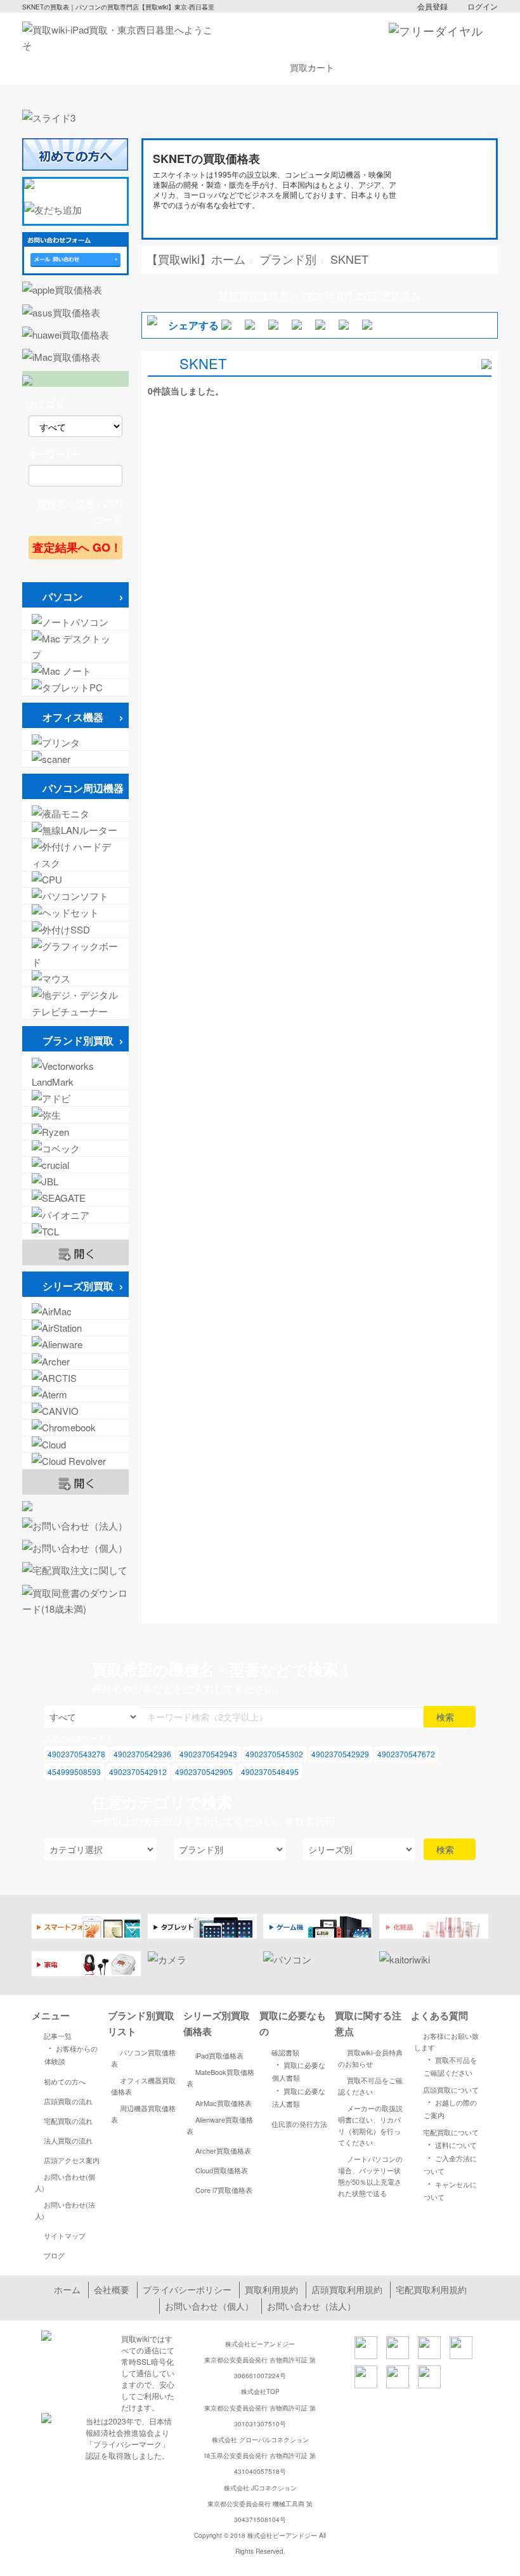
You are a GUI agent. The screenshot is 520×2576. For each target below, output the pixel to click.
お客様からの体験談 (71, 2054)
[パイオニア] (75, 1215)
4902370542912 (138, 1772)
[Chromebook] (75, 1427)
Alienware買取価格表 (220, 2125)
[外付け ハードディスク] (75, 854)
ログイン (483, 6)
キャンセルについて (450, 2189)
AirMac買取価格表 (224, 2103)
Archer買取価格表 (223, 2150)
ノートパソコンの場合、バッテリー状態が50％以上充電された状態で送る (370, 2176)
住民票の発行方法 (299, 2124)
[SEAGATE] (75, 1198)
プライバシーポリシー (187, 2289)
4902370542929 (340, 1754)
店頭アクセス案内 (72, 2160)
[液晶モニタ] (75, 813)
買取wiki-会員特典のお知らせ (370, 2058)
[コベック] (75, 1148)
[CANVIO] (75, 1411)
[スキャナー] (75, 759)
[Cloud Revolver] (75, 1461)
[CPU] (75, 879)
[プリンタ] (75, 742)
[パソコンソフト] (75, 896)
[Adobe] (75, 1098)
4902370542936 (142, 1754)
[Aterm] (75, 1394)
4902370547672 (406, 1754)
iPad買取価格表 (219, 2055)
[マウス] (75, 978)
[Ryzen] (75, 1132)
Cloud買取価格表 (222, 2170)
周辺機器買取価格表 (143, 2114)
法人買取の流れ (68, 2140)
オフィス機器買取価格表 (143, 2086)
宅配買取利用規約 (431, 2289)
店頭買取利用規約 (347, 2289)
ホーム (67, 2289)
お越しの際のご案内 (450, 2108)
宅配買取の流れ (68, 2121)
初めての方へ (65, 2081)
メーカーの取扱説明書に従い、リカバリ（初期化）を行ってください (370, 2125)
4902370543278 (76, 1754)
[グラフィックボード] (75, 954)
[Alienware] (75, 1344)
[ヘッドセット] (75, 912)
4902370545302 (274, 1754)
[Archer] (75, 1361)
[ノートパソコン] (75, 622)
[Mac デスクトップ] (75, 646)
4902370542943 (208, 1754)
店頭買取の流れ (68, 2101)
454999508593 (74, 1772)
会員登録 (432, 6)
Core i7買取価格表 (224, 2190)
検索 (446, 1717)
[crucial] (75, 1165)
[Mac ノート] (75, 671)
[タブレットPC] (75, 687)
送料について (450, 2144)
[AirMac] (75, 1311)
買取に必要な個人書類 (299, 2070)
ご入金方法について (450, 2163)
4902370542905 (204, 1772)
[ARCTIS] (75, 1378)
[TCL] (75, 1231)
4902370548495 (270, 1772)
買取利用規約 (271, 2289)
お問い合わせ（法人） (311, 2306)
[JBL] (75, 1181)
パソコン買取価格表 (143, 2058)
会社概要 (112, 2289)
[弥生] (75, 1115)
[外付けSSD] (75, 929)
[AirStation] (75, 1328)
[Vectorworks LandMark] (75, 1074)
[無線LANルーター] (75, 830)
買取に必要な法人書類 (299, 2096)
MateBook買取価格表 (220, 2078)
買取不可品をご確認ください (370, 2086)
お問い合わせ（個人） (209, 2306)
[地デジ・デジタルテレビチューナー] (75, 1003)
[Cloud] (75, 1444)
